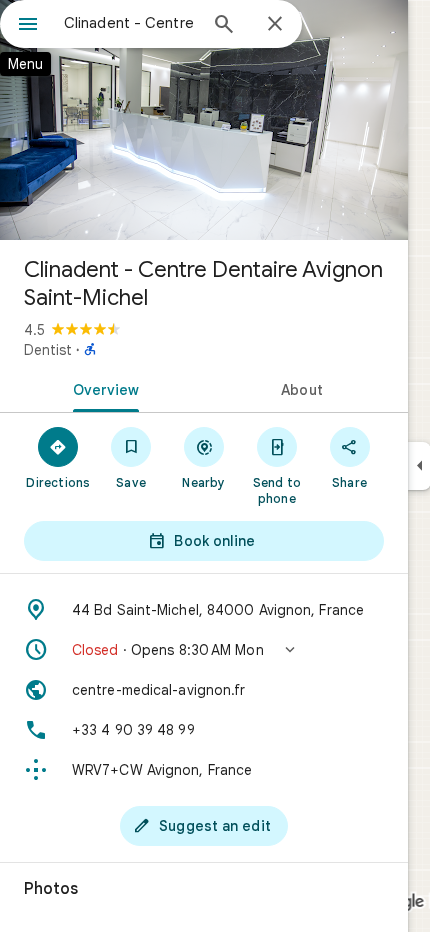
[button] (204, 650)
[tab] (102, 388)
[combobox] (130, 23)
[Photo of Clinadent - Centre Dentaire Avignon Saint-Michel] (204, 120)
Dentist (48, 350)
